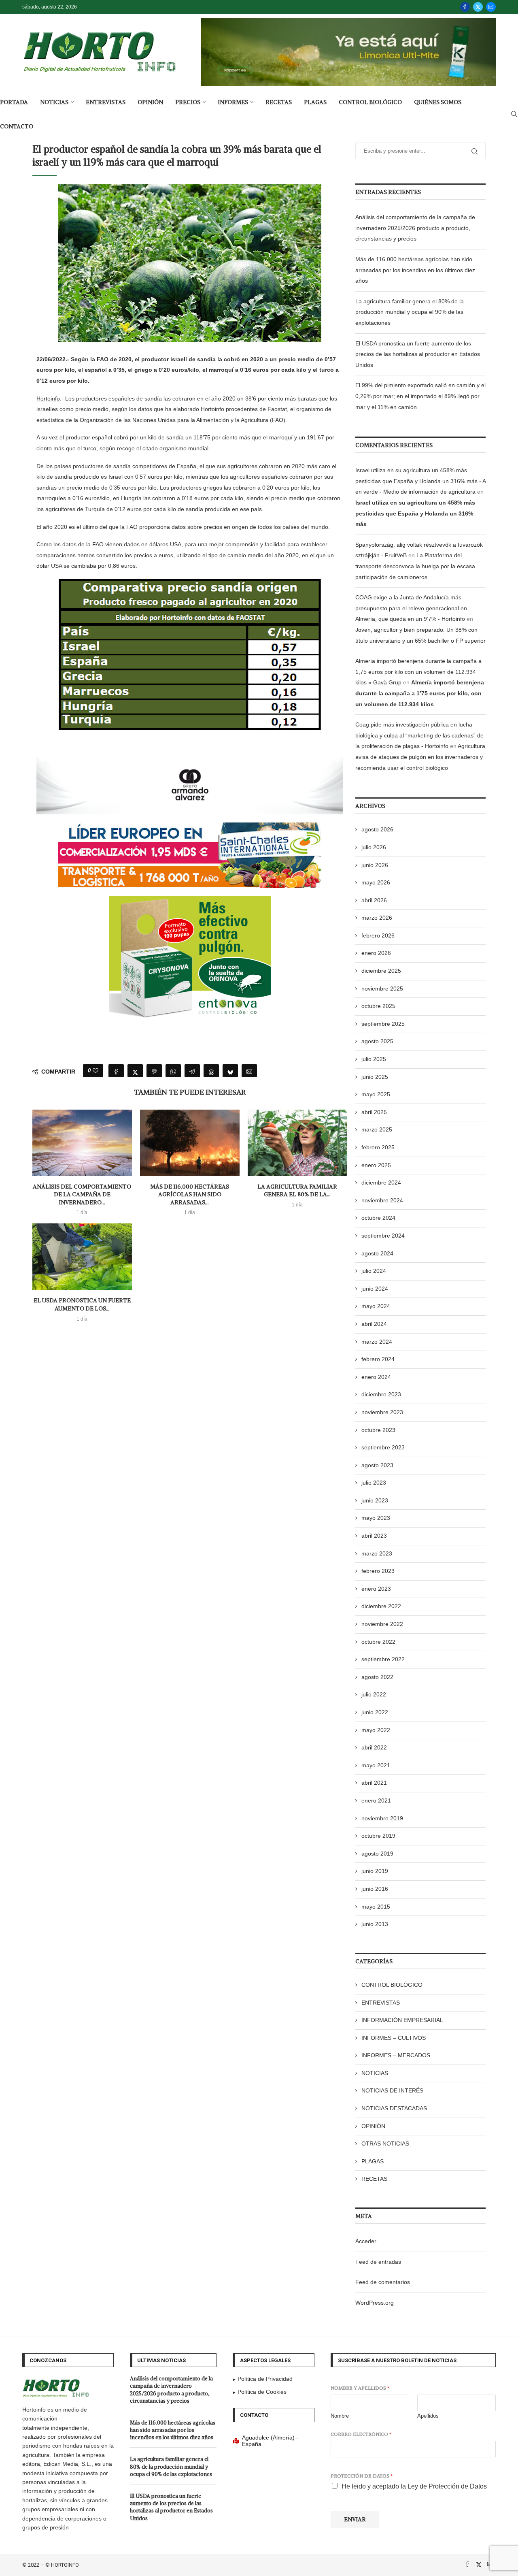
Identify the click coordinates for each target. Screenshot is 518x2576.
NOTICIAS (54, 102)
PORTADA (14, 102)
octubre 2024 (378, 1218)
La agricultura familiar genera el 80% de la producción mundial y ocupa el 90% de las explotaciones (410, 312)
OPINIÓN (150, 102)
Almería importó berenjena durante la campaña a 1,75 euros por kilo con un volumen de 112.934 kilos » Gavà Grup (418, 672)
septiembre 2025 (383, 1024)
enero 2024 (376, 1377)
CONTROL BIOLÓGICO (370, 102)
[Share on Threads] (211, 1071)
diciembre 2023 (381, 1394)
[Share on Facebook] (116, 1071)
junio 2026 (375, 865)
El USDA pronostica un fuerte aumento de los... (82, 1304)
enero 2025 (376, 1165)
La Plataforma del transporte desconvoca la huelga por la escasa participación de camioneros (415, 566)
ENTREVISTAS (106, 102)
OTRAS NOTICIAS (385, 2143)
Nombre (340, 2416)
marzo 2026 (377, 918)
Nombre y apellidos (360, 2388)
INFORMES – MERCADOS (396, 2055)
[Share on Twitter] (135, 1071)
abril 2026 (374, 900)
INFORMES (233, 102)
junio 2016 (375, 1889)
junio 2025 (375, 1077)
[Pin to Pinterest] (154, 1071)
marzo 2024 (377, 1342)
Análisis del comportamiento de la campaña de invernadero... (82, 1194)
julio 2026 (374, 847)
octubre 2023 (378, 1430)
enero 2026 (376, 953)
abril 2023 (374, 1536)
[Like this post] (96, 1071)
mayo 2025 (376, 1094)
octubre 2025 (378, 1006)
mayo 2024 (376, 1306)
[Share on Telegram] (192, 1071)
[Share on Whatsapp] (173, 1071)
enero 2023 (376, 1589)
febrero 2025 (378, 1147)
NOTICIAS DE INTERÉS (392, 2090)
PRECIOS (188, 102)
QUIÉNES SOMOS (438, 102)
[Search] (514, 114)
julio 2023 (374, 1483)
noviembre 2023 (382, 1412)
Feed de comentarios (383, 2282)
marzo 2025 (377, 1129)
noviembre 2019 (382, 1818)
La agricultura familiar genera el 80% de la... (297, 1191)
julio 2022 (374, 1694)
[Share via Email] (249, 1071)
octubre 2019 (378, 1836)
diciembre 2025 (381, 971)
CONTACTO (17, 126)
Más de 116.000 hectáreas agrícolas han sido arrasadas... (190, 1194)
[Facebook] (465, 7)
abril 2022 (374, 1747)
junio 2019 (375, 1871)
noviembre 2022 (382, 1624)
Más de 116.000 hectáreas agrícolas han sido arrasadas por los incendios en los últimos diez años (415, 270)
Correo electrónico (361, 2434)
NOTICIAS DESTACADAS (394, 2108)
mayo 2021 (376, 1765)
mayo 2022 (376, 1730)
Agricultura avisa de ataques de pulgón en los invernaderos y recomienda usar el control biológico (420, 757)
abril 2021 (374, 1783)
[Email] (491, 7)
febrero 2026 (378, 935)
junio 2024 (375, 1289)
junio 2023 (375, 1500)
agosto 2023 (377, 1465)
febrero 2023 (378, 1571)
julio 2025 (374, 1059)
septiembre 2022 (383, 1659)
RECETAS (279, 102)
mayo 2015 (376, 1907)
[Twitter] (478, 7)
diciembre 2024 (381, 1183)
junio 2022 (375, 1712)
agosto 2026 (377, 829)
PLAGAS (315, 102)
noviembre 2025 (382, 989)
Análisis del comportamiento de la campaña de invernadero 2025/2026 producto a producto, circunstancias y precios (415, 228)
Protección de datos (362, 2476)
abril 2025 (374, 1112)
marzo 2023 (377, 1553)
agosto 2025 (377, 1041)
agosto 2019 (377, 1854)
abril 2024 (374, 1324)
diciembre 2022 (381, 1606)
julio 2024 (374, 1271)
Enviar (355, 2519)
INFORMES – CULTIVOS (394, 2038)
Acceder (366, 2241)
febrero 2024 (378, 1359)
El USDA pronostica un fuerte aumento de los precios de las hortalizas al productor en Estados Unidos (418, 354)
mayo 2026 (376, 882)
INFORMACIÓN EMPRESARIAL (402, 2020)
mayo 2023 (376, 1518)
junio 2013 (375, 1924)
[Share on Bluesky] (230, 1071)
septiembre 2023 (383, 1447)
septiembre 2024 (383, 1236)
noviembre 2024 (382, 1200)
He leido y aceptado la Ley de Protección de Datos (414, 2486)
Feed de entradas (378, 2262)
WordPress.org (375, 2303)
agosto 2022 (377, 1677)
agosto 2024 (377, 1253)
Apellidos (428, 2416)
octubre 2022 (378, 1642)
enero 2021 (376, 1800)
